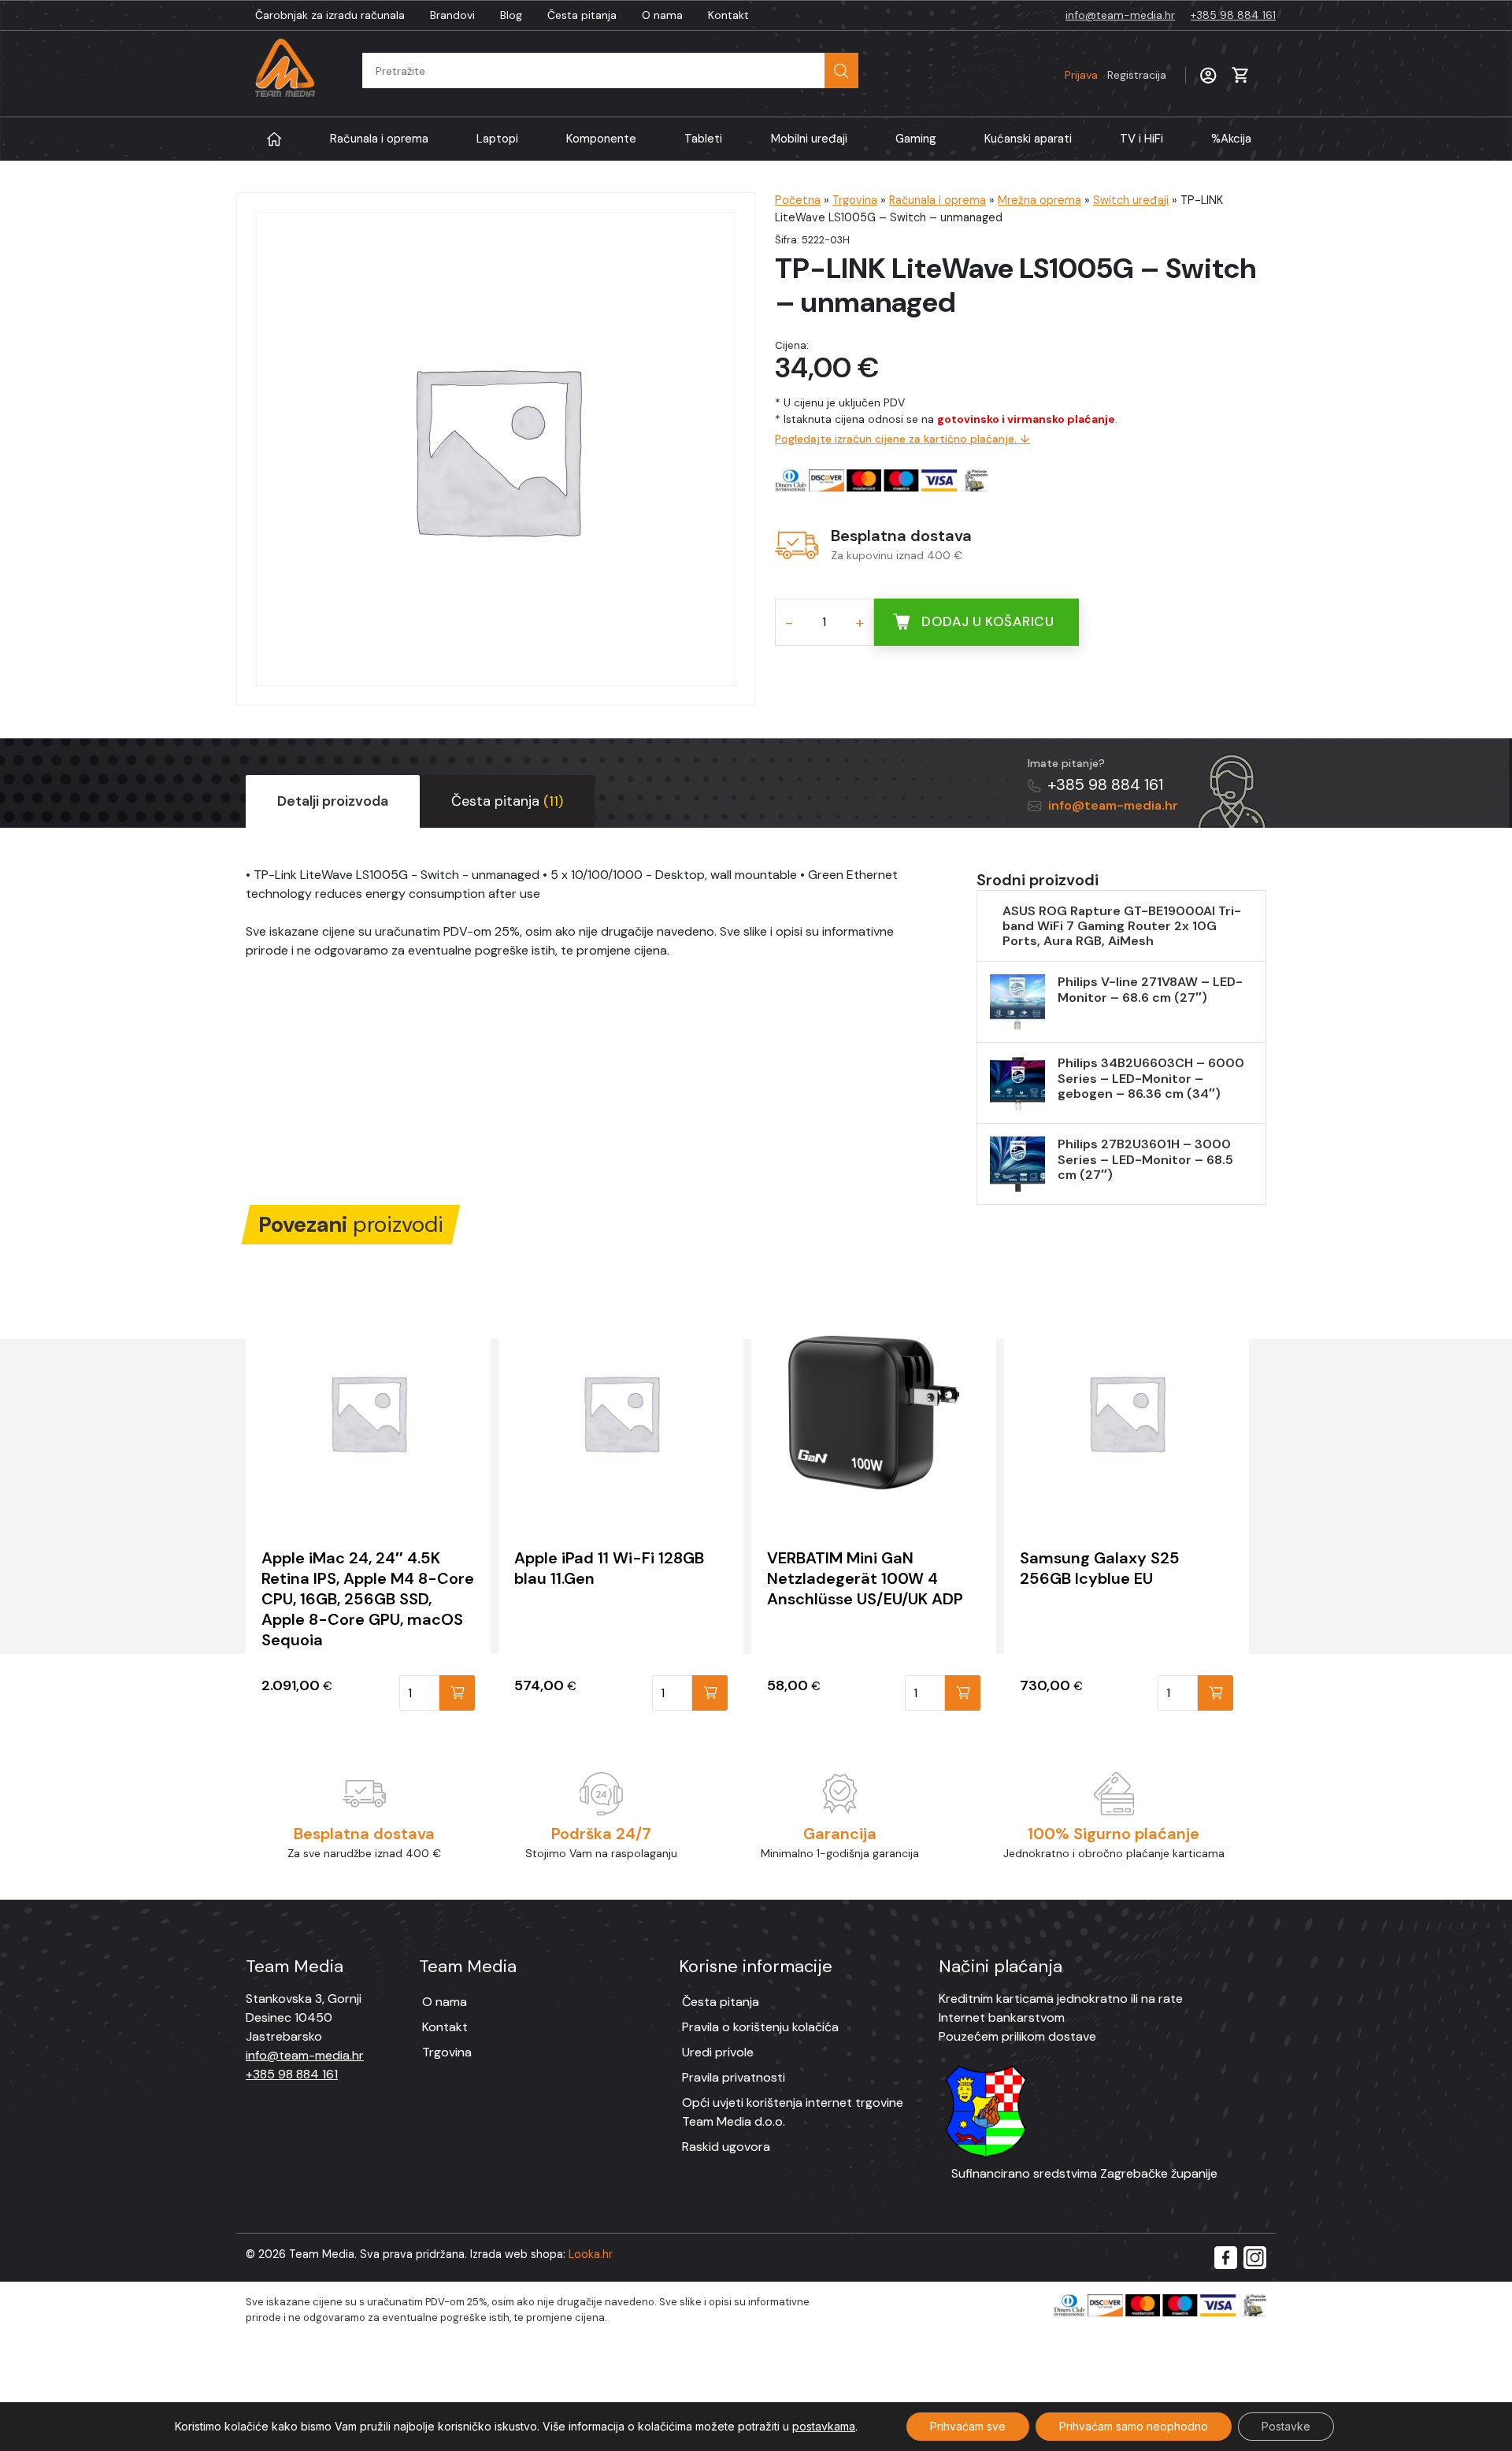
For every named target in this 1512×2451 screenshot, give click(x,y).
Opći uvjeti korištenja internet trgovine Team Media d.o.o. (793, 2112)
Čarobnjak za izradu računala (330, 15)
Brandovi (452, 15)
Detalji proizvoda (333, 801)
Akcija (1231, 139)
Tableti (703, 139)
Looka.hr (591, 2254)
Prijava (1115, 75)
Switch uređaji (1131, 200)
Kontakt (728, 15)
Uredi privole (718, 2052)
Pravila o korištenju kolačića (760, 2027)
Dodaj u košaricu (988, 621)
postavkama (824, 2426)
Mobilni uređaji (809, 139)
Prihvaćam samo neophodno (1134, 2426)
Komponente (601, 139)
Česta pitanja (582, 15)
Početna (798, 200)
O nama (662, 15)
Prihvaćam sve (968, 2426)
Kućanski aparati (1028, 139)
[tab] (333, 801)
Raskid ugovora (726, 2147)
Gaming (916, 139)
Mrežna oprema (1039, 200)
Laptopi (497, 139)
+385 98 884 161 (1233, 15)
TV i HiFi (1141, 139)
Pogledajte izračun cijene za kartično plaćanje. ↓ (902, 439)
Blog (511, 15)
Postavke (1286, 2426)
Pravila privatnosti (734, 2077)
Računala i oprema (379, 139)
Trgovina (855, 200)
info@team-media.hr (1120, 15)
